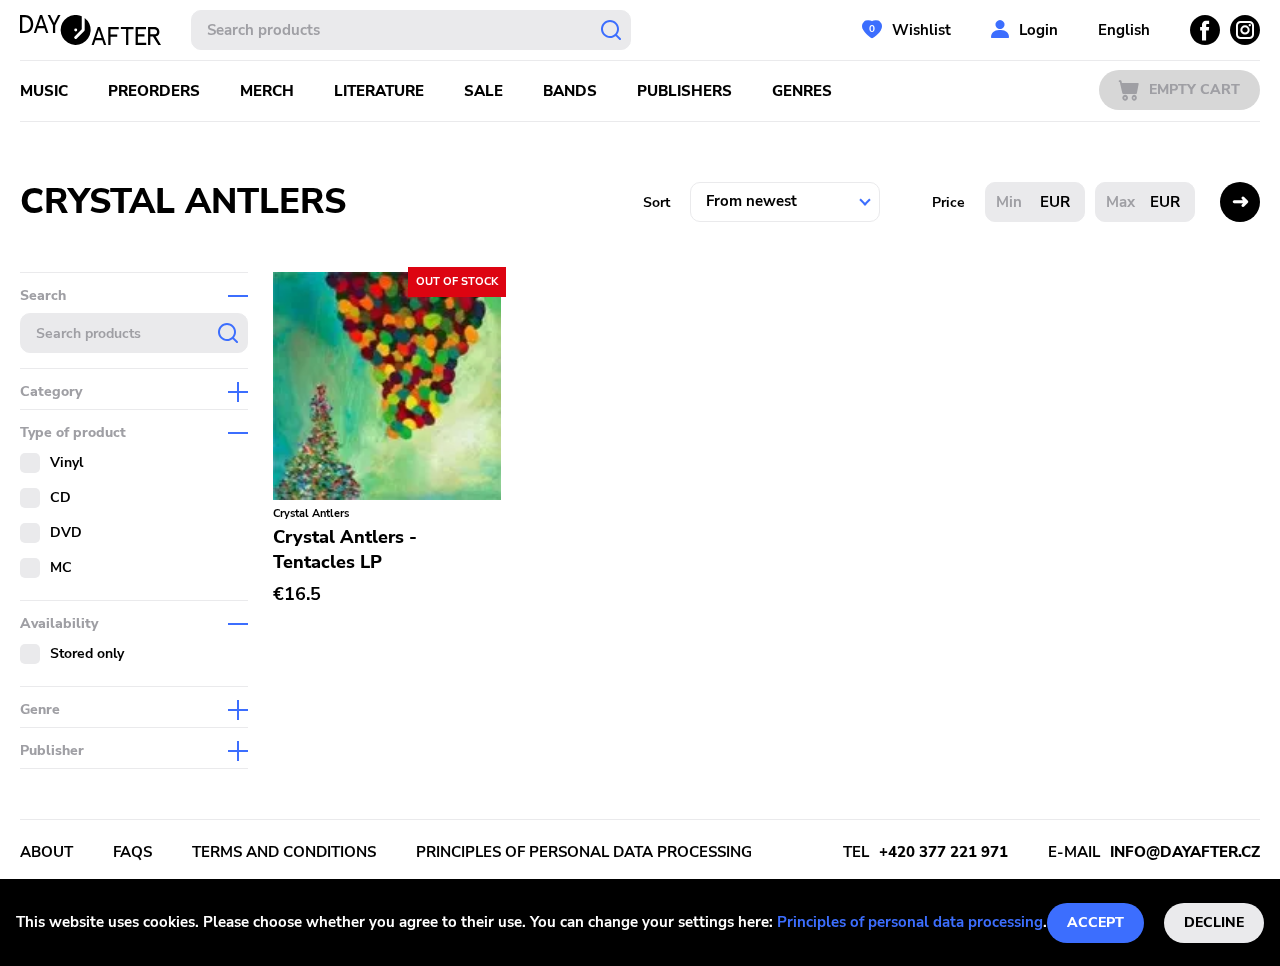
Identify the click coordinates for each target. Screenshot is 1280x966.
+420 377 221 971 (943, 852)
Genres (802, 91)
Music (44, 91)
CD (60, 497)
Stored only (87, 653)
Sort (656, 202)
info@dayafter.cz (1185, 852)
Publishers (684, 91)
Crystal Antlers (311, 513)
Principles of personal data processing (910, 922)
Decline (1214, 922)
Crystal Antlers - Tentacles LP (345, 549)
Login (1038, 30)
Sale (483, 91)
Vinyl (66, 462)
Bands (570, 91)
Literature (379, 91)
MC (61, 567)
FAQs (132, 852)
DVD (66, 532)
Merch (267, 91)
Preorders (154, 91)
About (46, 852)
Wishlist (921, 30)
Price (948, 202)
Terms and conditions (284, 852)
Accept (1095, 922)
